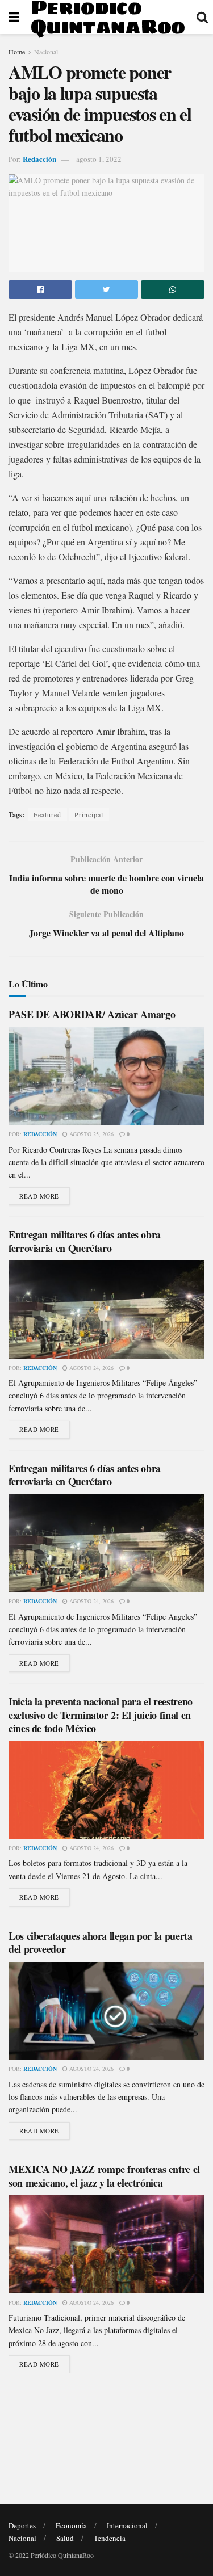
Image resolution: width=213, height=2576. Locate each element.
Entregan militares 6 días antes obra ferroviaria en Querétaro (85, 1241)
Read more (39, 1196)
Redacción (39, 159)
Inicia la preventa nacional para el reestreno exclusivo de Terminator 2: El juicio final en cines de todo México (101, 1715)
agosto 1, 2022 (99, 159)
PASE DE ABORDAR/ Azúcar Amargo (92, 1014)
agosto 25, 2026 (91, 1134)
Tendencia (110, 2538)
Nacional (46, 52)
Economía (71, 2525)
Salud (65, 2538)
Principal (89, 814)
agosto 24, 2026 (91, 1368)
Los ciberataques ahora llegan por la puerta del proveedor (101, 1942)
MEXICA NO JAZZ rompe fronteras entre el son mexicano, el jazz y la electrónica (104, 2176)
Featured (47, 814)
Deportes (22, 2525)
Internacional (127, 2525)
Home (17, 52)
